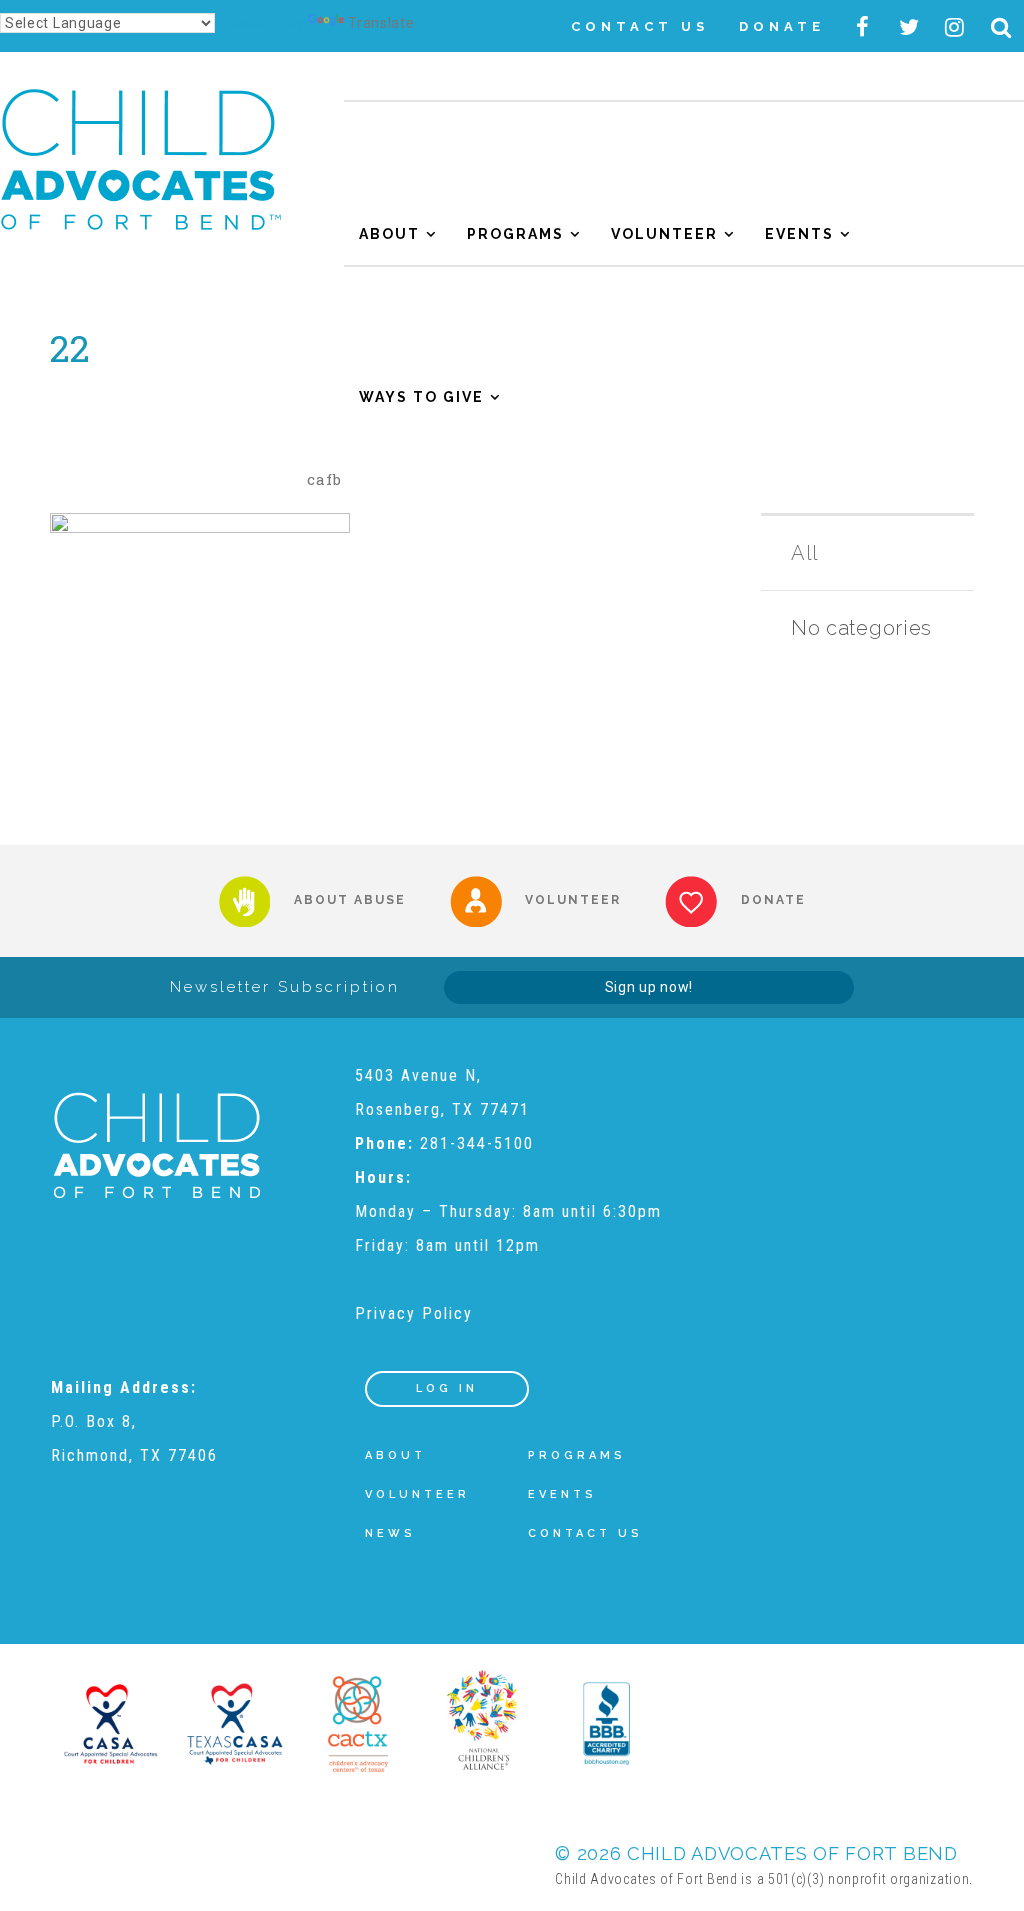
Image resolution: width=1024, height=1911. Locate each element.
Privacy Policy (414, 1313)
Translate (381, 23)
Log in (447, 1388)
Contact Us (640, 26)
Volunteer (664, 234)
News (390, 1533)
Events (799, 234)
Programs (515, 234)
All (805, 553)
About (389, 234)
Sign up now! (649, 987)
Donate (782, 26)
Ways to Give (421, 397)
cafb (324, 479)
